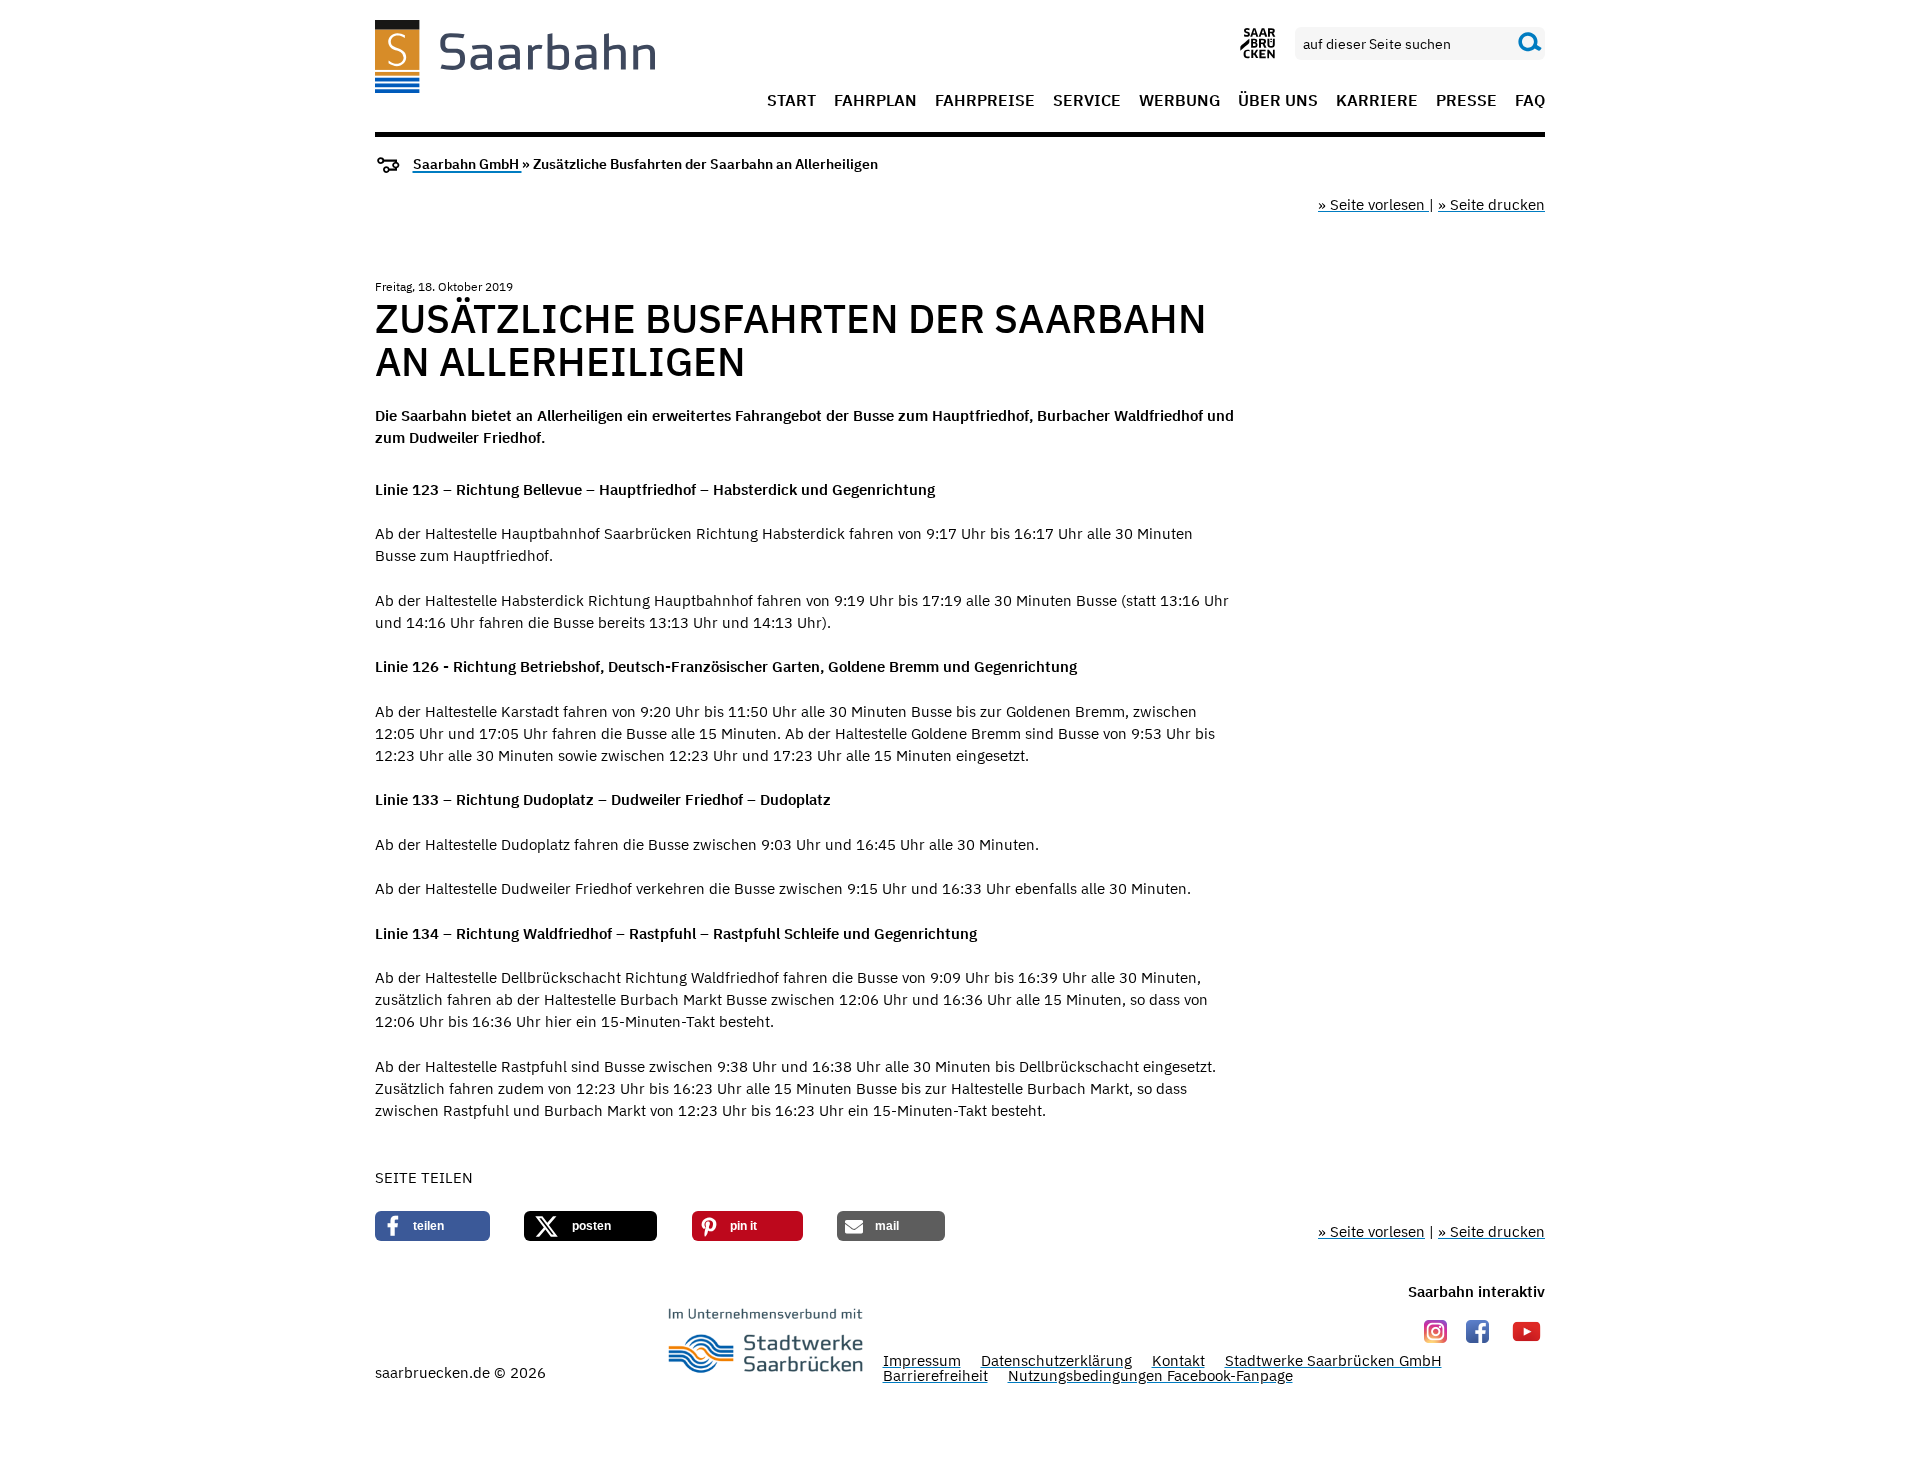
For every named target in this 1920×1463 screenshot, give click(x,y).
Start (791, 101)
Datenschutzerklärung (1056, 1360)
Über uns (1278, 101)
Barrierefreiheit (935, 1375)
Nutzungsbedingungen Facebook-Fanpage (1150, 1375)
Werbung (1179, 101)
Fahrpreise (985, 101)
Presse (1466, 101)
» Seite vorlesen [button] (1373, 204)
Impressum (922, 1360)
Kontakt (1178, 1360)
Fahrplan (875, 101)
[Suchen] (1530, 43)
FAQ (1530, 101)
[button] (432, 1226)
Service (1087, 101)
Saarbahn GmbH (467, 164)
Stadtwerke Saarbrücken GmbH (1333, 1360)
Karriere (1377, 101)
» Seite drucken (1491, 204)
